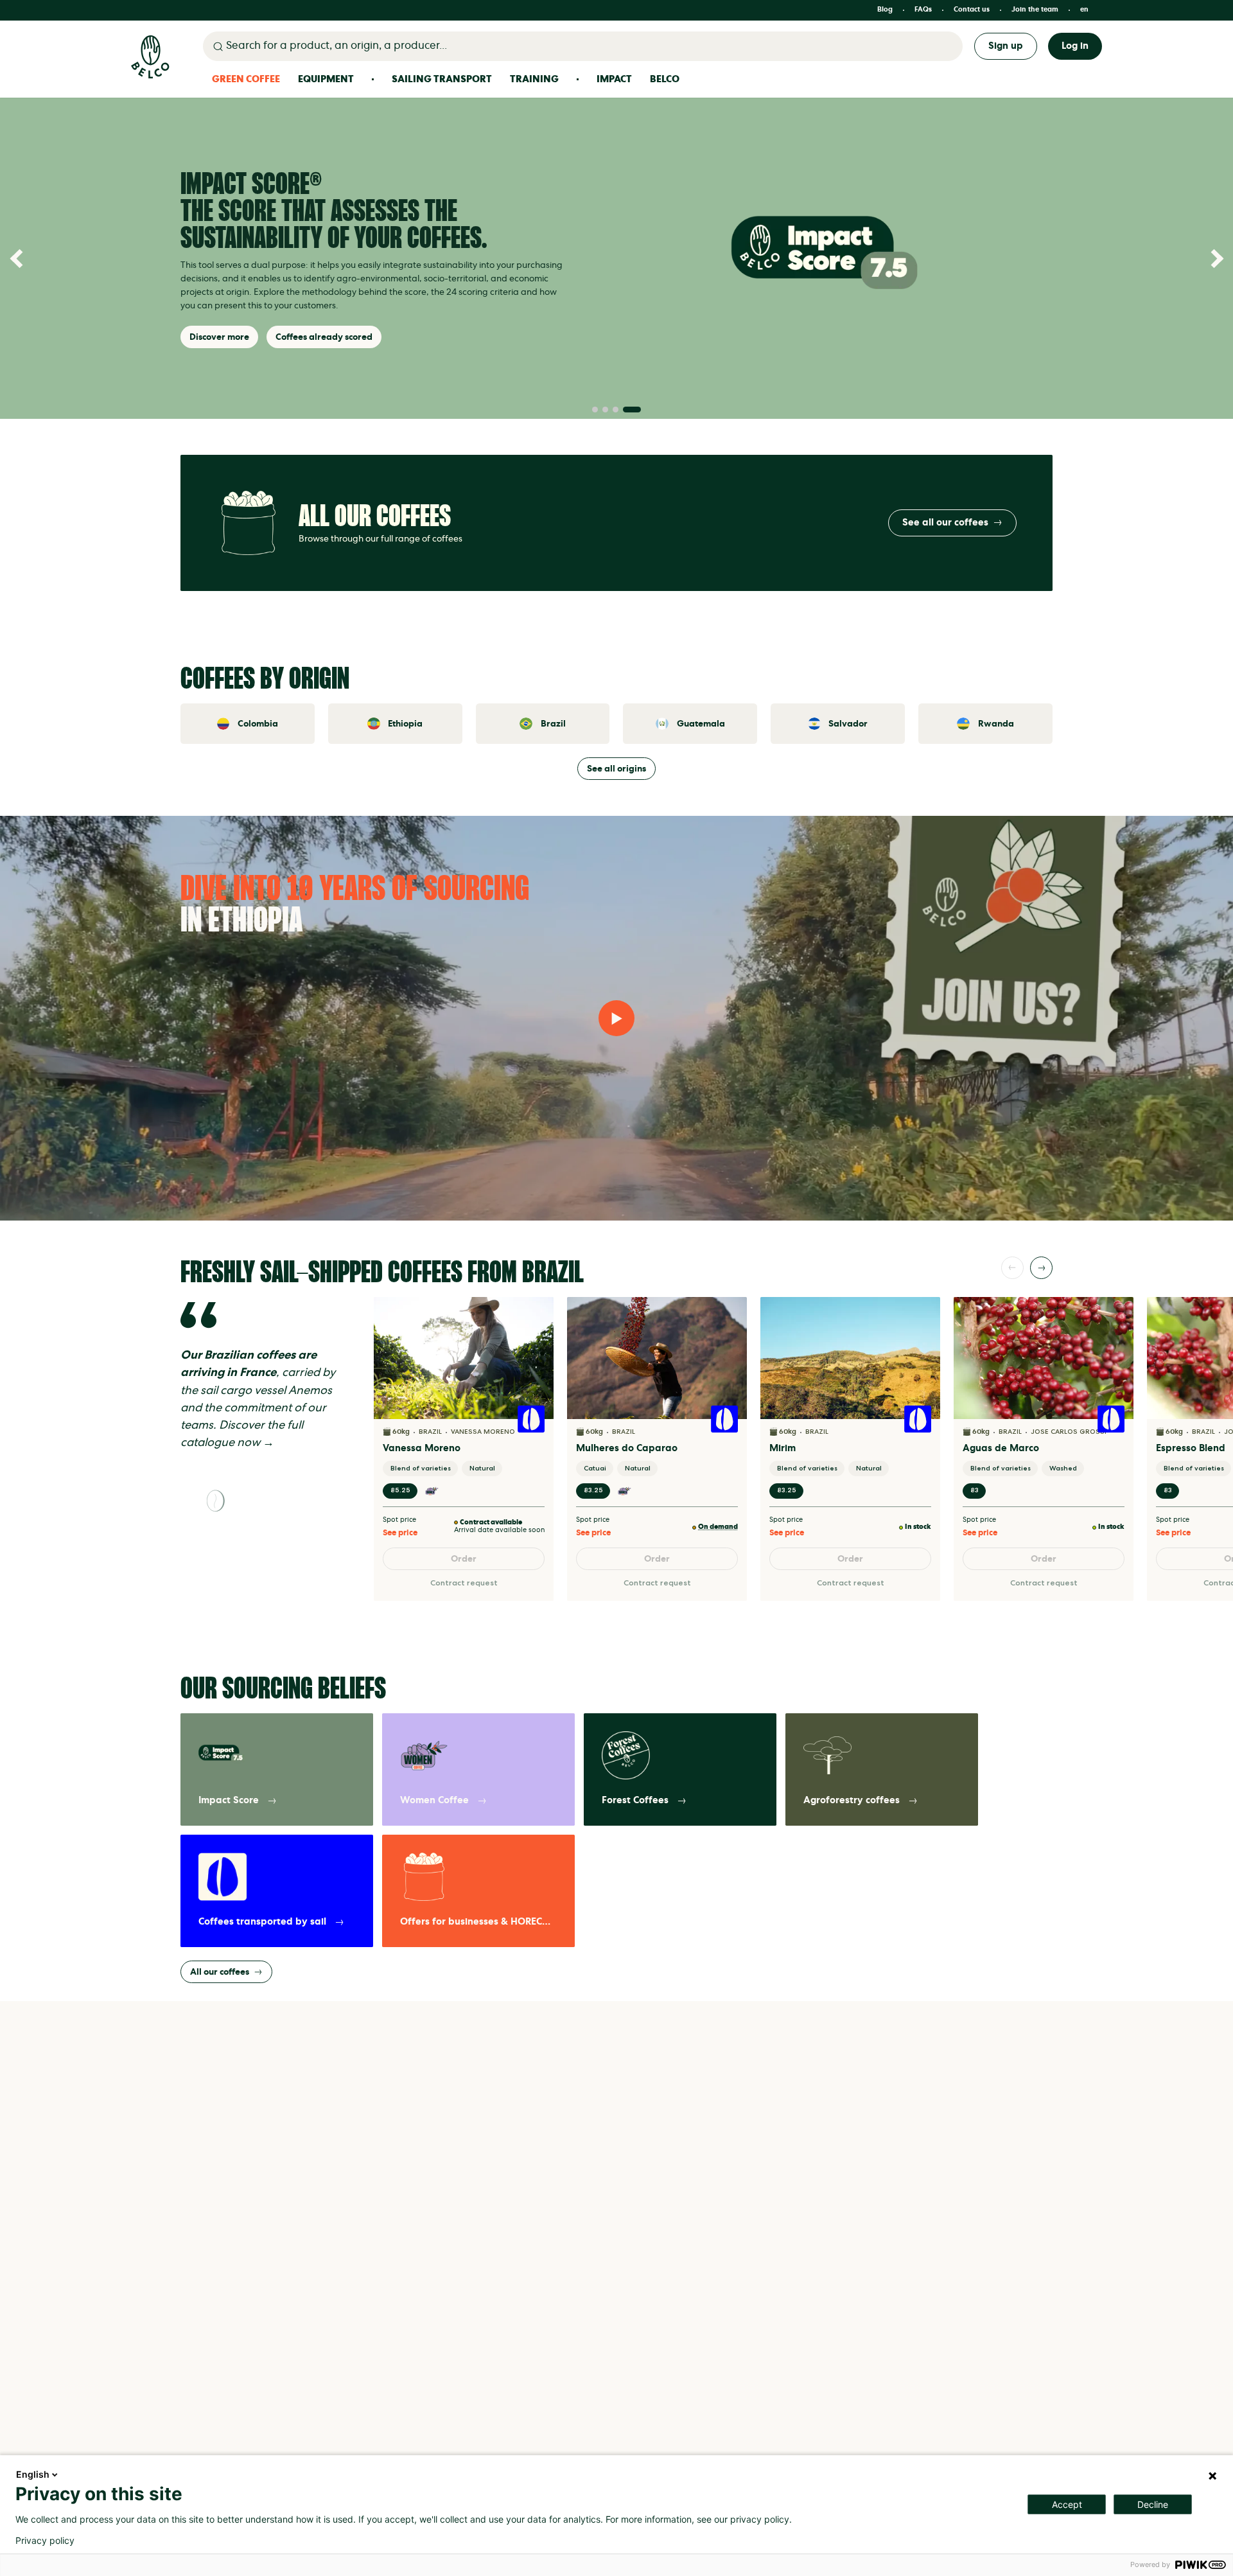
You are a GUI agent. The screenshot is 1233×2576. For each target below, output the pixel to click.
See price (400, 1533)
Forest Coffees (635, 1800)
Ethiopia (405, 724)
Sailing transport (442, 79)
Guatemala (701, 724)
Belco (665, 79)
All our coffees (220, 1972)
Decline (1153, 2504)
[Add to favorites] (536, 1314)
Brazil (553, 724)
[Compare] (536, 1337)
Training (534, 79)
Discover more (219, 337)
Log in (1075, 46)
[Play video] (616, 1018)
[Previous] (19, 258)
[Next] (1214, 258)
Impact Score (229, 1800)
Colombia (258, 724)
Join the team (1035, 10)
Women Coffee (434, 1800)
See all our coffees (945, 523)
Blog (885, 10)
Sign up (1006, 46)
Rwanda (996, 724)
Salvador (848, 724)
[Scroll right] (1041, 1268)
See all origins (616, 769)
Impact (614, 79)
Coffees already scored (324, 337)
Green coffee (246, 79)
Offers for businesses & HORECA (475, 1922)
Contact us (972, 10)
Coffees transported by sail (262, 1922)
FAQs (923, 10)
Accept (1067, 2504)
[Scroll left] (1012, 1268)
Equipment (326, 79)
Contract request (464, 1583)
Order (464, 1559)
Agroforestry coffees (852, 1800)
